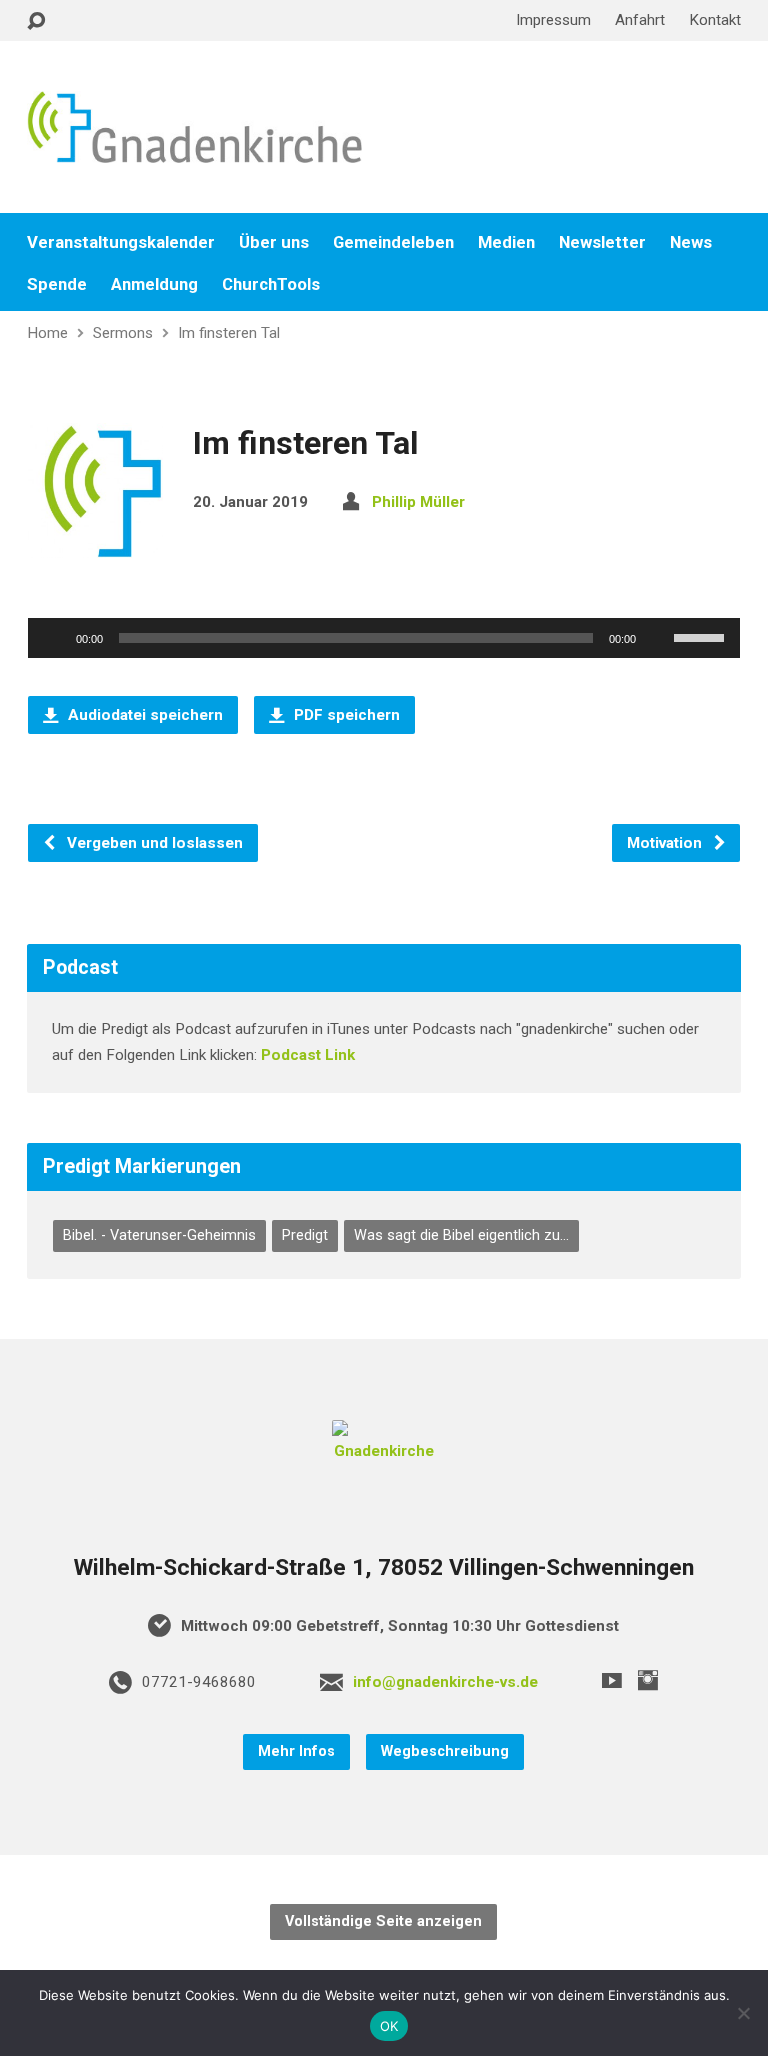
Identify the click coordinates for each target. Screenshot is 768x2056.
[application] (384, 638)
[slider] (702, 636)
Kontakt (715, 20)
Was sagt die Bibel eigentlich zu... (461, 1235)
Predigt (305, 1235)
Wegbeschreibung (445, 1751)
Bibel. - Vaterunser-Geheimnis (159, 1235)
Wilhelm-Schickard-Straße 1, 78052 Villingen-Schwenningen (384, 1567)
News (691, 242)
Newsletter (602, 242)
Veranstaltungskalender (121, 242)
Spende (57, 284)
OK (389, 2026)
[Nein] (743, 2013)
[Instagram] (648, 1680)
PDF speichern (345, 715)
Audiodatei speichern (143, 715)
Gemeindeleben (393, 242)
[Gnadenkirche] (384, 1451)
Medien (506, 242)
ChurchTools (271, 284)
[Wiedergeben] (54, 638)
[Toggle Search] (36, 21)
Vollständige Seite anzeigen (383, 1921)
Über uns (274, 242)
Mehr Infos (296, 1751)
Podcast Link (308, 1055)
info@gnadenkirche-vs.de (445, 1682)
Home (47, 333)
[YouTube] (612, 1680)
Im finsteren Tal (229, 333)
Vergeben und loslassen (153, 843)
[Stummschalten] (658, 638)
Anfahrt (640, 20)
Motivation (666, 843)
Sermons (123, 333)
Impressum (553, 20)
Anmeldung (154, 284)
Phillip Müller (418, 502)
